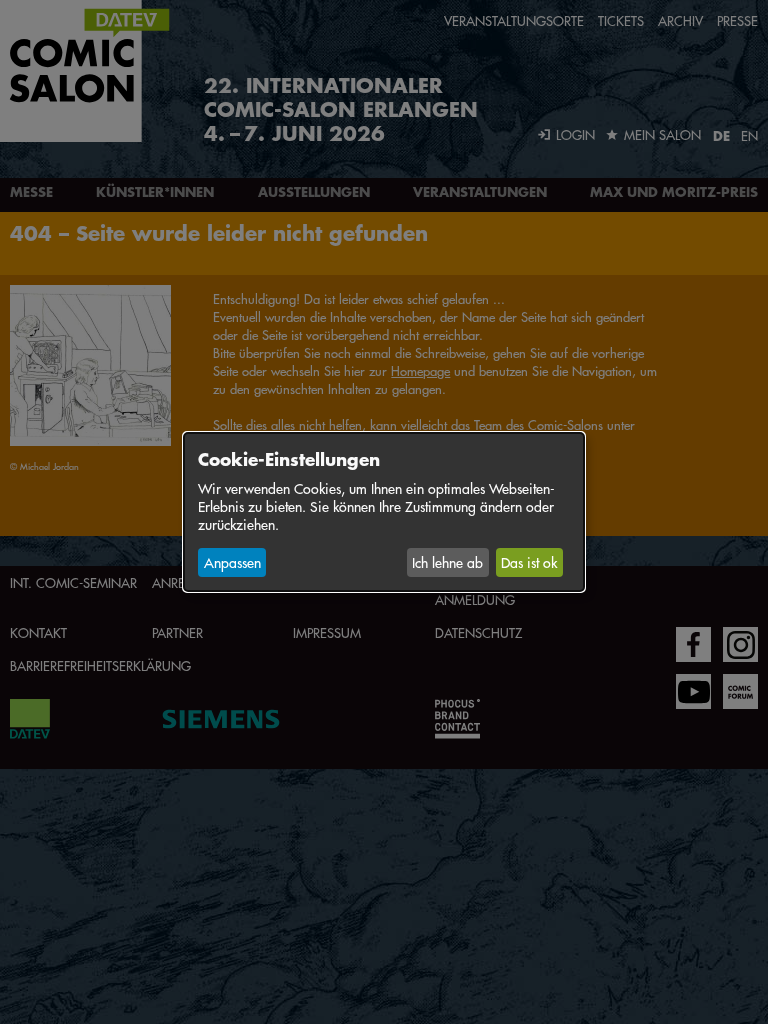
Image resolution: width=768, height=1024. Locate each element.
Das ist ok (529, 562)
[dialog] (384, 512)
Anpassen (232, 562)
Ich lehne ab (447, 562)
